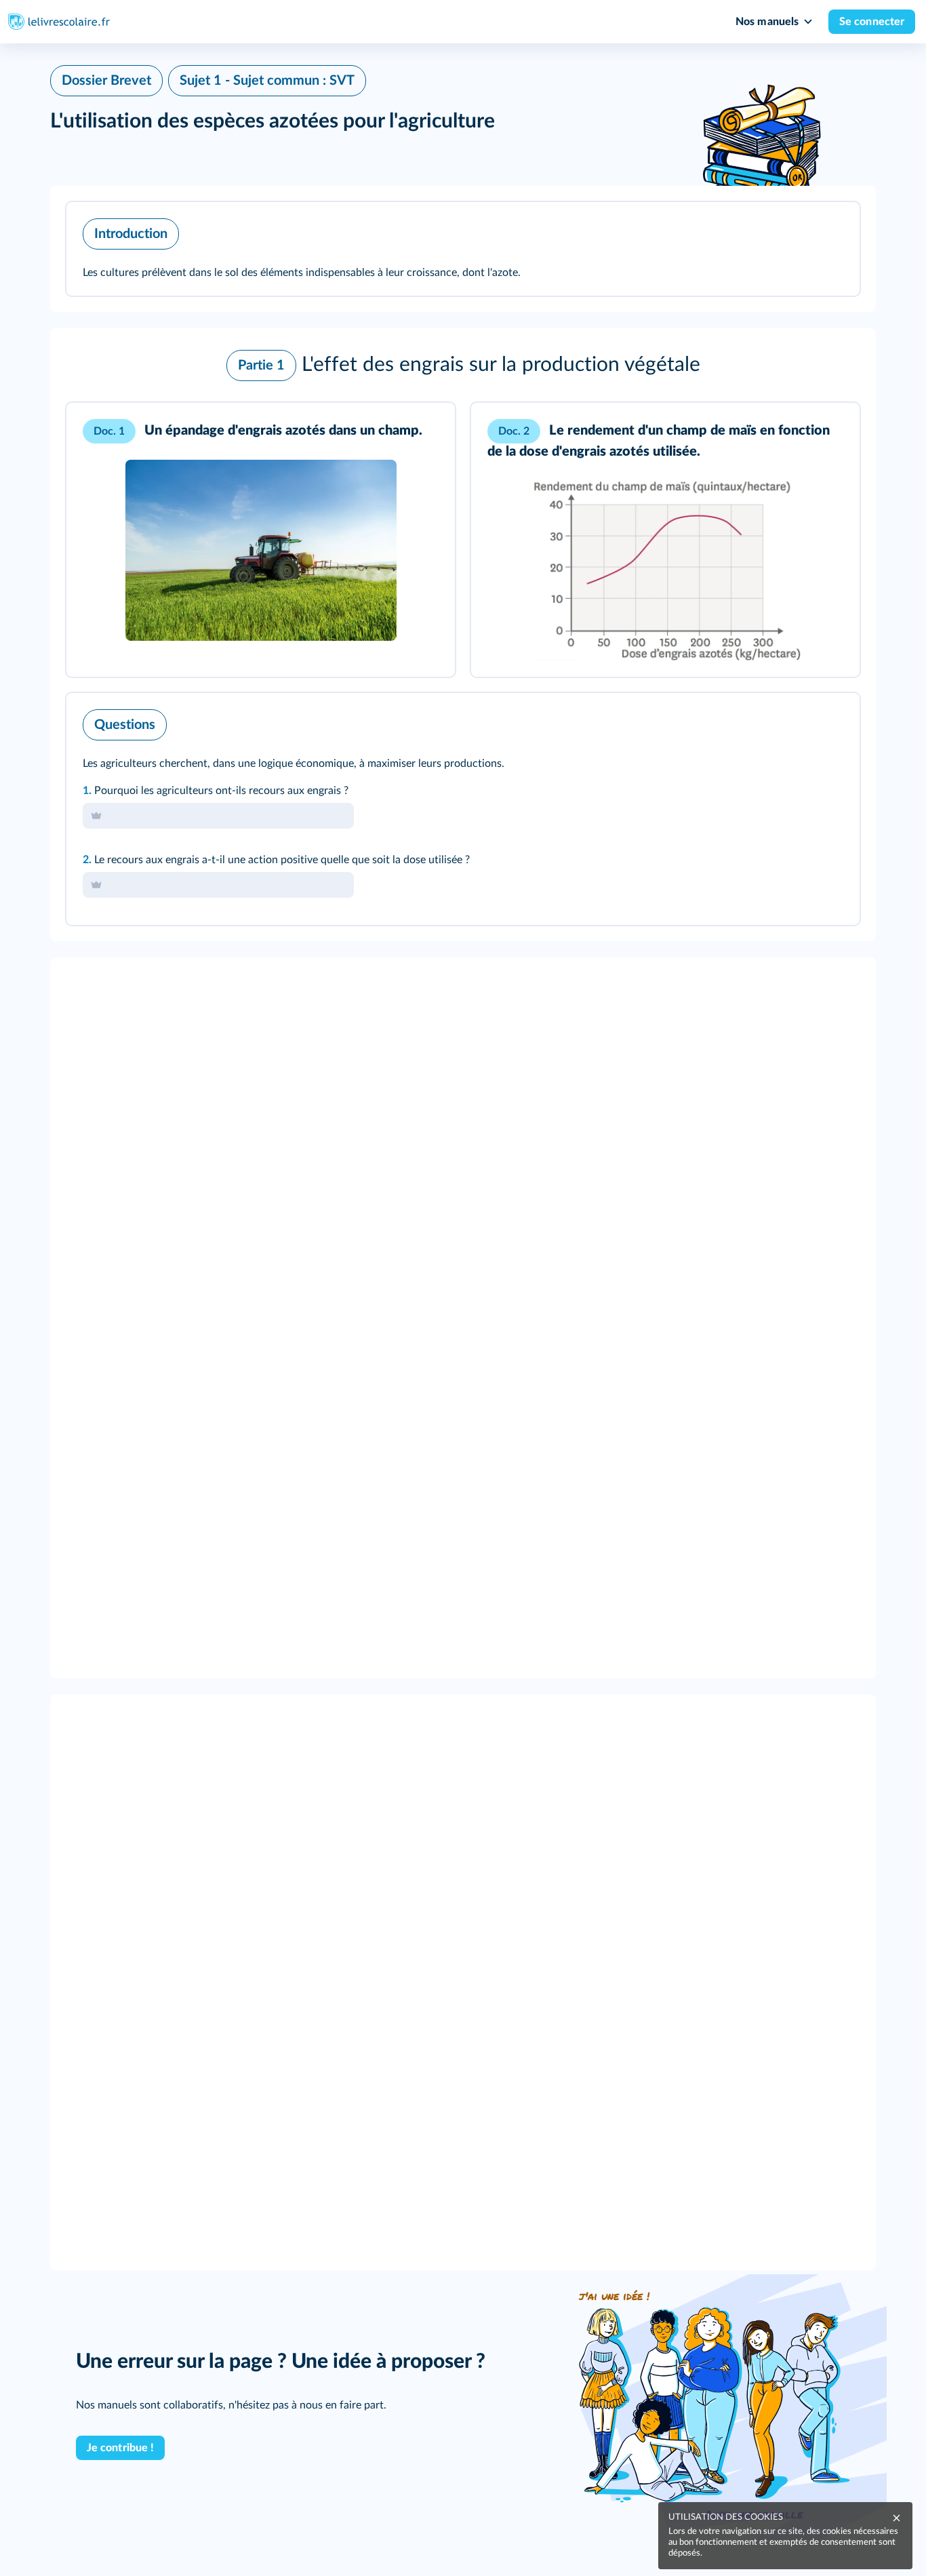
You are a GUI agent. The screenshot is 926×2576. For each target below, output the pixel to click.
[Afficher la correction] (793, 721)
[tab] (793, 721)
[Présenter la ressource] (828, 231)
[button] (463, 249)
